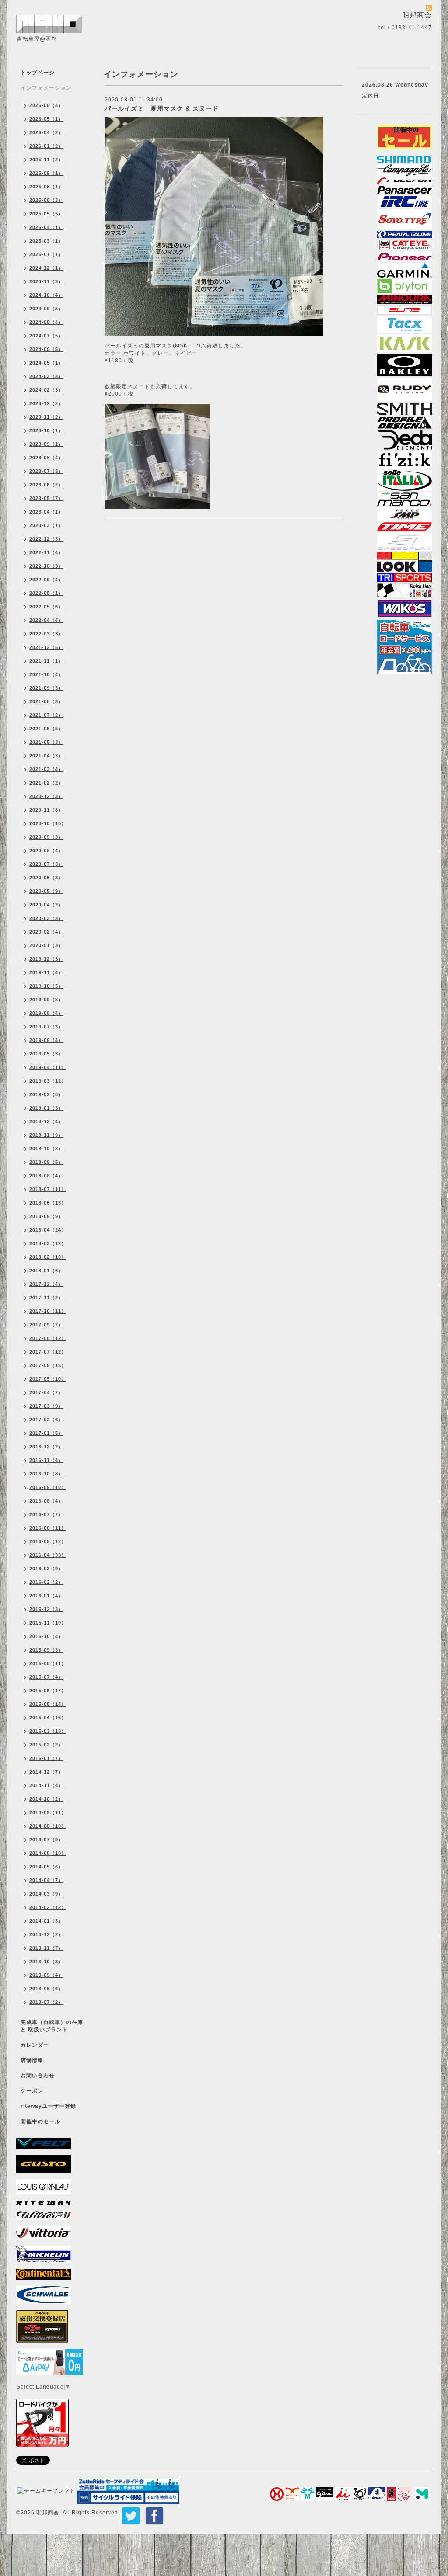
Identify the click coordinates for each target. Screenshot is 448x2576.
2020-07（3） (46, 864)
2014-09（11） (48, 1812)
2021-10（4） (46, 674)
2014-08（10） (48, 1826)
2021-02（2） (46, 783)
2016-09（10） (48, 1487)
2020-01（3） (46, 945)
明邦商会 (48, 2513)
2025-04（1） (46, 227)
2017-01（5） (46, 1433)
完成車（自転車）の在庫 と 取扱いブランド (52, 2026)
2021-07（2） (46, 715)
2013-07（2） (46, 2002)
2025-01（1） (46, 254)
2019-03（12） (48, 1081)
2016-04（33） (48, 1555)
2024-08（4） (46, 322)
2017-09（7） (46, 1325)
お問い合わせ (38, 2076)
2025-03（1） (46, 241)
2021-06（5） (46, 729)
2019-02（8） (46, 1094)
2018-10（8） (46, 1149)
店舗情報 (32, 2060)
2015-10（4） (46, 1636)
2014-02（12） (48, 1907)
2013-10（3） (46, 1962)
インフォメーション (46, 88)
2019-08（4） (46, 1013)
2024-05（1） (46, 363)
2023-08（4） (46, 458)
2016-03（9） (46, 1569)
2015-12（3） (46, 1609)
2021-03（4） (46, 769)
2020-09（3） (46, 837)
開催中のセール (40, 2121)
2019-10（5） (46, 986)
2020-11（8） (46, 810)
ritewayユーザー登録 (48, 2106)
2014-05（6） (46, 1867)
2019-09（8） (46, 1000)
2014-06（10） (48, 1853)
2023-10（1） (46, 430)
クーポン (32, 2091)
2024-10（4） (46, 295)
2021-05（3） (46, 742)
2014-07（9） (46, 1840)
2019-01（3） (46, 1108)
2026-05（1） (46, 119)
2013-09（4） (46, 1975)
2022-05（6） (46, 607)
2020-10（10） (48, 823)
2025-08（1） (46, 187)
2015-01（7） (46, 1758)
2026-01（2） (46, 146)
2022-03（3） (46, 634)
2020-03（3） (46, 918)
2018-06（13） (48, 1203)
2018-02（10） (48, 1257)
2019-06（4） (46, 1040)
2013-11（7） (46, 1948)
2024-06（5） (46, 349)
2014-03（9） (46, 1894)
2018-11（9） (46, 1135)
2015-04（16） (48, 1718)
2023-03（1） (46, 525)
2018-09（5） (46, 1162)
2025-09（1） (46, 173)
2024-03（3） (46, 376)
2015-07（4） (46, 1677)
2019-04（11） (48, 1067)
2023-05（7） (46, 498)
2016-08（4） (46, 1501)
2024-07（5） (46, 336)
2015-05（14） (48, 1704)
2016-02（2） (46, 1582)
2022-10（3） (46, 566)
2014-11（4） (46, 1785)
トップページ (38, 73)
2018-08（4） (46, 1176)
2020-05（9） (46, 891)
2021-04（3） (46, 756)
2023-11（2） (46, 417)
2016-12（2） (46, 1447)
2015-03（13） (48, 1731)
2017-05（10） (48, 1379)
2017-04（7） (46, 1392)
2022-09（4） (46, 580)
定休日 (370, 96)
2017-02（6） (46, 1420)
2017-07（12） (48, 1352)
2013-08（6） (46, 1989)
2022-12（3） (46, 539)
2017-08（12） (48, 1338)
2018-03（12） (48, 1243)
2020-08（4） (46, 851)
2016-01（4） (46, 1596)
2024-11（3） (46, 281)
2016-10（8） (46, 1474)
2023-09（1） (46, 444)
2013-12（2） (46, 1934)
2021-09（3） (46, 688)
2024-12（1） (46, 268)
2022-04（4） (46, 620)
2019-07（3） (46, 1027)
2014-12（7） (46, 1772)
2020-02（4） (46, 932)
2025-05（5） (46, 214)
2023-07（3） (46, 471)
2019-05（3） (46, 1054)
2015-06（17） (48, 1691)
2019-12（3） (46, 959)
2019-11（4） (46, 972)
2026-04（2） (46, 132)
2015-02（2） (46, 1745)
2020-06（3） (46, 878)
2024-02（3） (46, 390)
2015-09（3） (46, 1650)
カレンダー (35, 2045)
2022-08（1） (46, 593)
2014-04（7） (46, 1880)
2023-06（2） (46, 485)
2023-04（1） (46, 512)
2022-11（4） (46, 552)
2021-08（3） (46, 701)
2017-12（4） (46, 1284)
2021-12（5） (46, 647)
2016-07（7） (46, 1514)
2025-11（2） (46, 160)
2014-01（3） (46, 1921)
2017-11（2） (46, 1298)
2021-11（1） (46, 661)
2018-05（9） (46, 1216)
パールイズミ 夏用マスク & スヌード (162, 108)
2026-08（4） (46, 105)
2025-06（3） (46, 200)
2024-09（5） (46, 309)
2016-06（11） (48, 1528)
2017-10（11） (48, 1311)
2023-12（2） (46, 403)
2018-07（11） (48, 1189)
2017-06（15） (48, 1365)
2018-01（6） (46, 1271)
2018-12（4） (46, 1121)
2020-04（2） (46, 905)
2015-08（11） (48, 1663)
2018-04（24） (48, 1230)
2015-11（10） (48, 1623)
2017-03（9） (46, 1406)
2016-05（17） (48, 1541)
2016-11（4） (46, 1460)
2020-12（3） (46, 796)
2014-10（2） (46, 1799)
